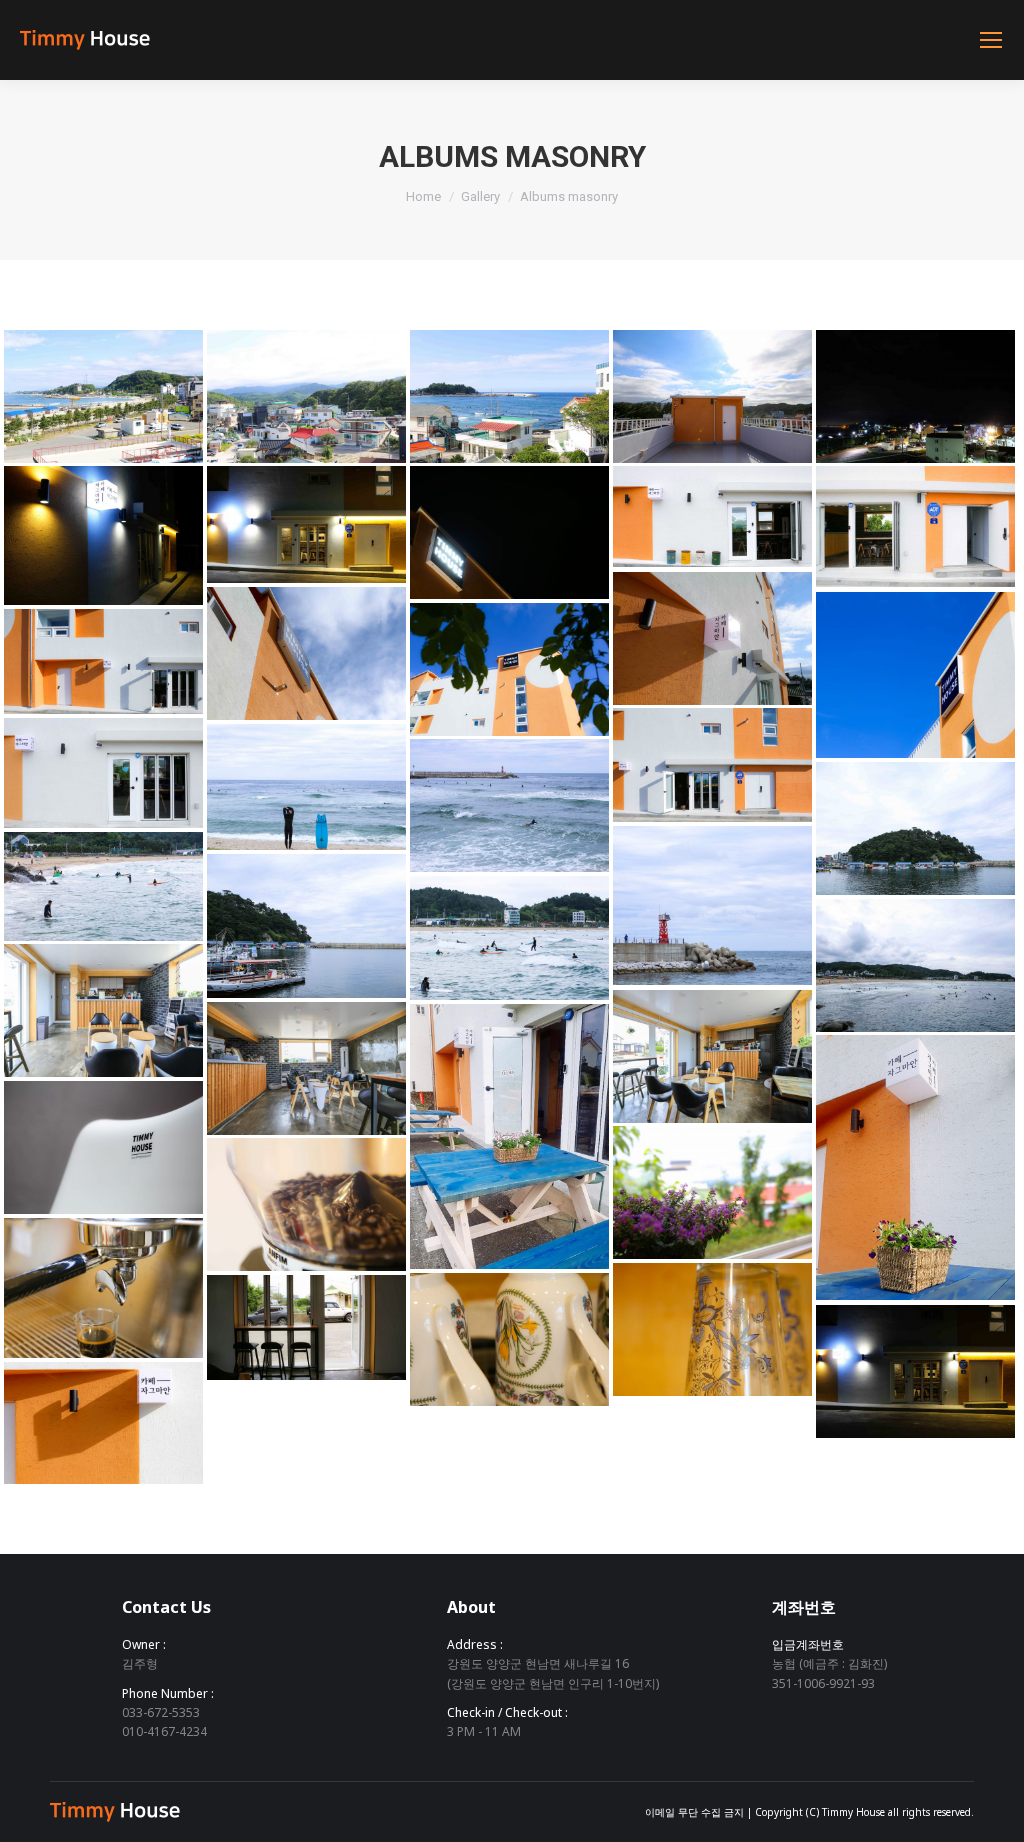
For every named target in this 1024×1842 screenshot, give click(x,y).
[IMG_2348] (509, 938)
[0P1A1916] (712, 1056)
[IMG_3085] (103, 1147)
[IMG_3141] (712, 516)
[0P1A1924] (306, 1068)
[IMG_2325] (103, 886)
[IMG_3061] (306, 524)
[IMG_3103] (712, 1192)
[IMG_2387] (915, 828)
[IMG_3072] (915, 1371)
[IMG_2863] (915, 675)
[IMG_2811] (306, 396)
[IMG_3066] (103, 535)
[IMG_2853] (306, 653)
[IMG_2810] (103, 396)
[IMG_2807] (509, 396)
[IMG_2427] (509, 805)
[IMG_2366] (915, 965)
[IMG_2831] (509, 669)
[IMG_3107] (306, 1204)
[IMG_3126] (915, 526)
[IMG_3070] (509, 532)
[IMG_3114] (509, 1339)
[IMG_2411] (306, 787)
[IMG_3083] (915, 396)
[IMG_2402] (712, 905)
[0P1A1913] (103, 1010)
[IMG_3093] (306, 1327)
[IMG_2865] (103, 1423)
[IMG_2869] (712, 638)
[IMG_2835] (103, 661)
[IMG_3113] (712, 1329)
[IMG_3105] (103, 1288)
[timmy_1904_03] (915, 1167)
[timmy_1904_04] (509, 1136)
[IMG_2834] (712, 765)
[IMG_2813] (712, 396)
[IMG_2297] (103, 773)
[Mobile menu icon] (991, 40)
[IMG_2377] (306, 926)
